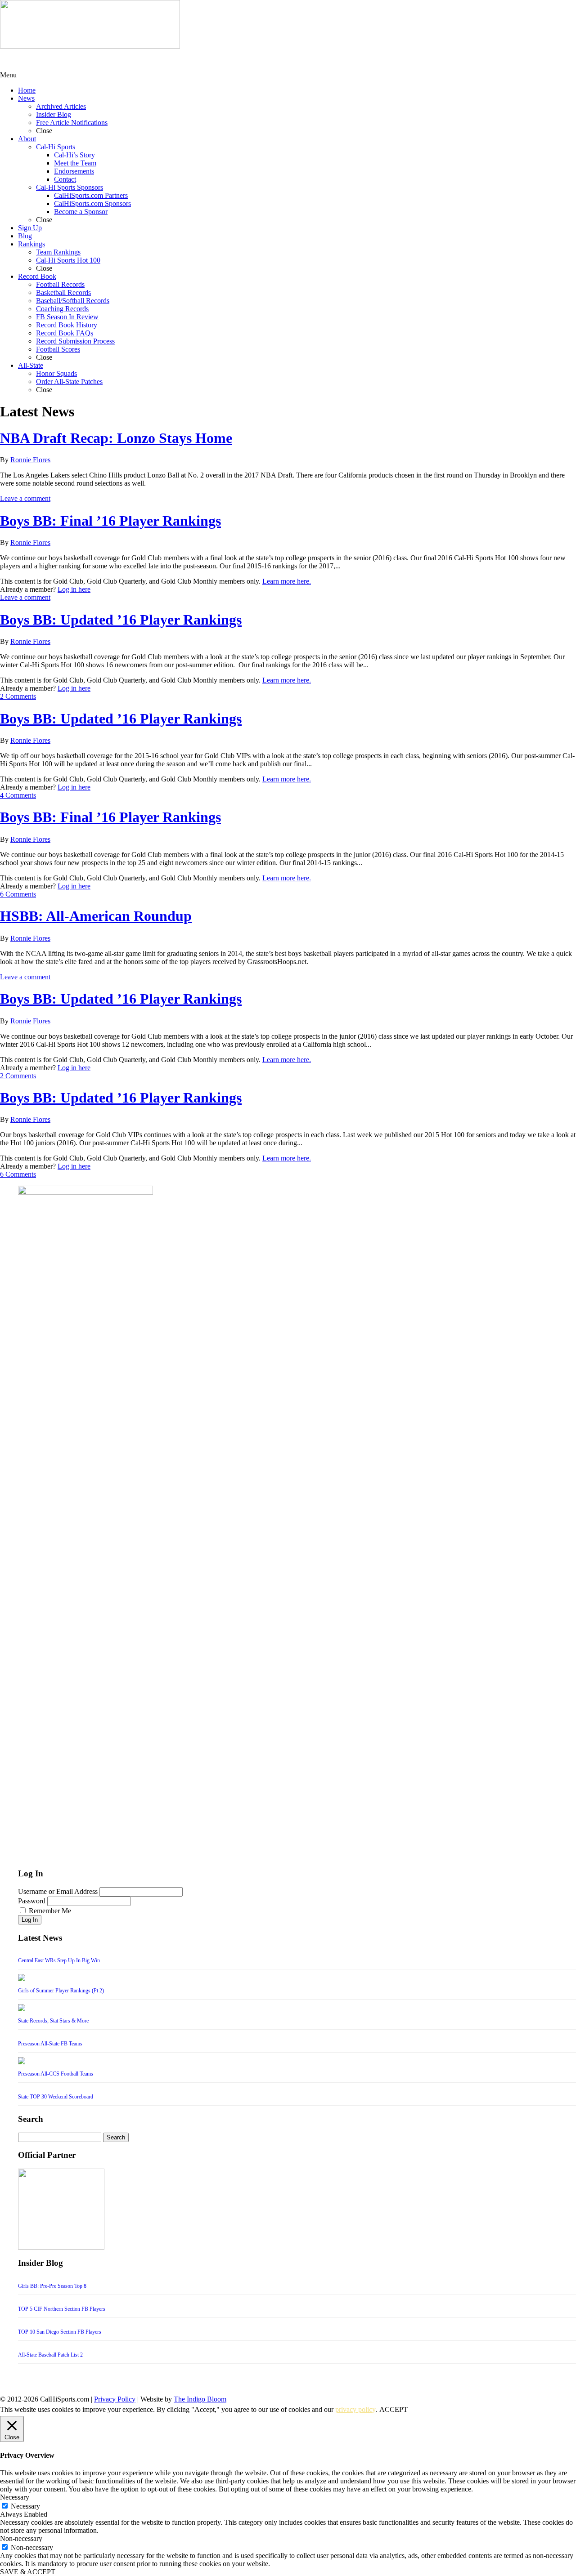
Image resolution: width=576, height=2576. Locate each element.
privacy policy (355, 2409)
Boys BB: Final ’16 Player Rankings (110, 521)
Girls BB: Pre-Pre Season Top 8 (52, 2286)
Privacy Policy (115, 2399)
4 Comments (18, 795)
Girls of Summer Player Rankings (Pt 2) (61, 1991)
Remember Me (50, 1911)
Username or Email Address (58, 1891)
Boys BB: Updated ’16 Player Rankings (121, 620)
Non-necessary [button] (21, 2538)
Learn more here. (287, 581)
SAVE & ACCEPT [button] (28, 2572)
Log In (30, 1920)
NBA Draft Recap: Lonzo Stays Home (116, 438)
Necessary (25, 2506)
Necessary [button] (15, 2497)
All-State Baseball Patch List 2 (50, 2355)
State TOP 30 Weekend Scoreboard (56, 2097)
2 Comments (18, 696)
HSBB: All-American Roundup (96, 916)
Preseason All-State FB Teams (50, 2044)
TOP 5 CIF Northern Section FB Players (62, 2309)
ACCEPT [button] (394, 2409)
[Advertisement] (72, 60)
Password (32, 1901)
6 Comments (18, 894)
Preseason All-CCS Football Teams (56, 2074)
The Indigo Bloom (200, 2399)
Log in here (74, 589)
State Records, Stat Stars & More (53, 2021)
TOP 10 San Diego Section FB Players (60, 2332)
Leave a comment (25, 498)
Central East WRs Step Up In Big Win (59, 1960)
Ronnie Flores (30, 460)
